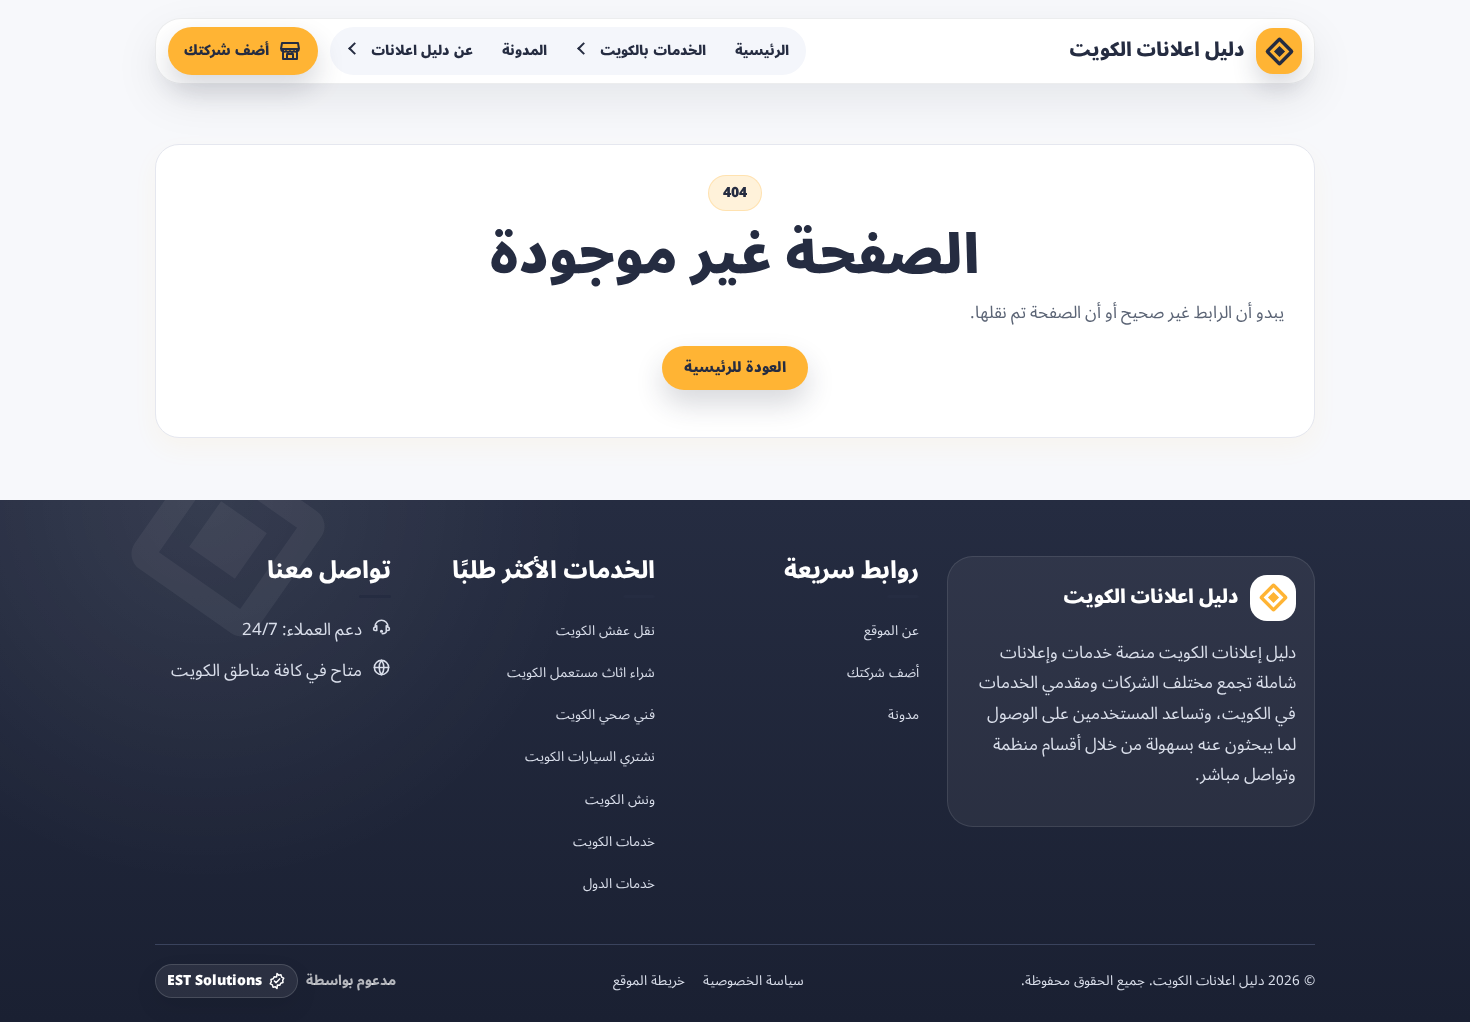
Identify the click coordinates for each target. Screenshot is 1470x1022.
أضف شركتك (226, 50)
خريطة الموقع (649, 981)
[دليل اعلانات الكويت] (1279, 51)
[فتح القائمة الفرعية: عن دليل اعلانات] (354, 51)
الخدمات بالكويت (653, 50)
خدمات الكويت (614, 841)
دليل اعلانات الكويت (1157, 50)
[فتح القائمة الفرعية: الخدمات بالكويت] (583, 51)
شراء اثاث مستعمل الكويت (581, 672)
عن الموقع (891, 630)
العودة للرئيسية (735, 367)
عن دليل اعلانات (422, 50)
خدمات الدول (619, 883)
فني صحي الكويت (605, 714)
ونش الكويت (620, 799)
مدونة (903, 714)
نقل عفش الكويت (605, 630)
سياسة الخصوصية (753, 981)
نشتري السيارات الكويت (590, 756)
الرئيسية (762, 50)
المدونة (524, 50)
